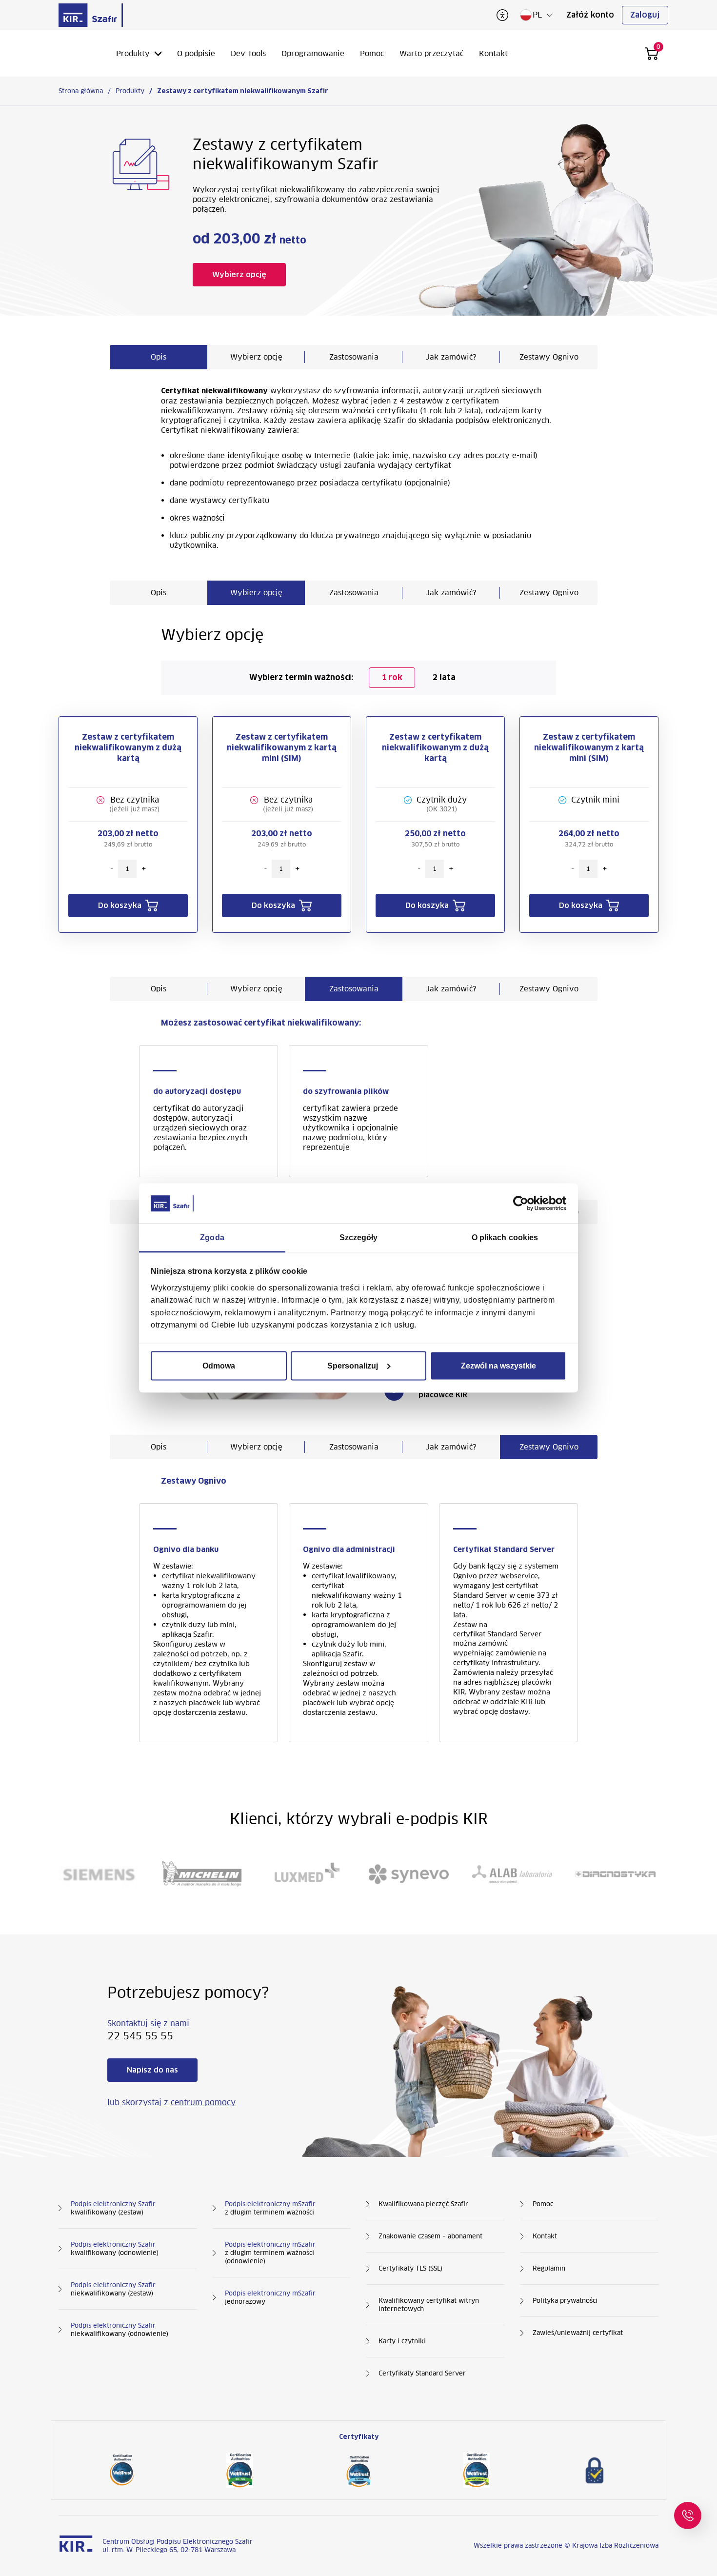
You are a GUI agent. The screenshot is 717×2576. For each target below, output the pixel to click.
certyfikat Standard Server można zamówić (497, 1639)
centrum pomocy (203, 2103)
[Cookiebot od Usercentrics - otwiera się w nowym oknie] (524, 1204)
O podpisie (196, 53)
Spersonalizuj (353, 1365)
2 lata (444, 677)
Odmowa (219, 1365)
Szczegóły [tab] (359, 1238)
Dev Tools (248, 53)
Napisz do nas (152, 2070)
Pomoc (372, 53)
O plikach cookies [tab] (505, 1238)
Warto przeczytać (431, 53)
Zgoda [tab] (212, 1238)
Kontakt (493, 53)
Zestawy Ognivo (549, 357)
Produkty (133, 53)
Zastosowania (354, 357)
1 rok (392, 677)
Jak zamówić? (451, 357)
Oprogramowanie (313, 53)
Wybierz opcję (256, 357)
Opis (159, 357)
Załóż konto (590, 15)
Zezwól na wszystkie (498, 1365)
